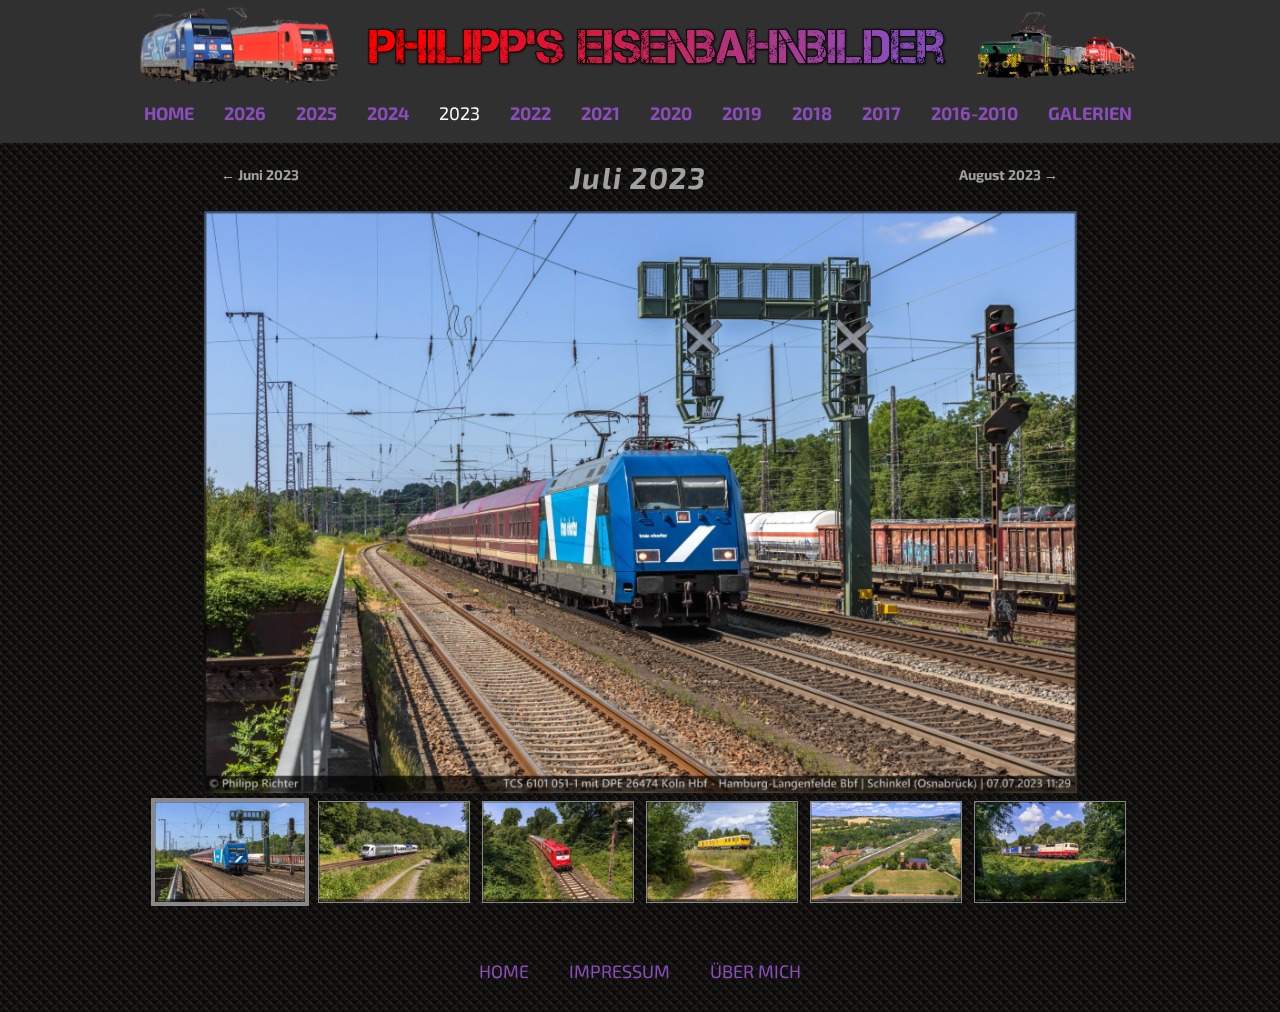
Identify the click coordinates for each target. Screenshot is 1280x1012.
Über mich (755, 971)
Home (169, 113)
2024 (388, 113)
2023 (459, 113)
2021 (600, 113)
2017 (881, 113)
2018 (812, 113)
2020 (671, 113)
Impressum (619, 971)
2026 (245, 113)
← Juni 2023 (258, 174)
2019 (742, 113)
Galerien (1090, 113)
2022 (530, 113)
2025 (316, 113)
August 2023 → (1008, 174)
